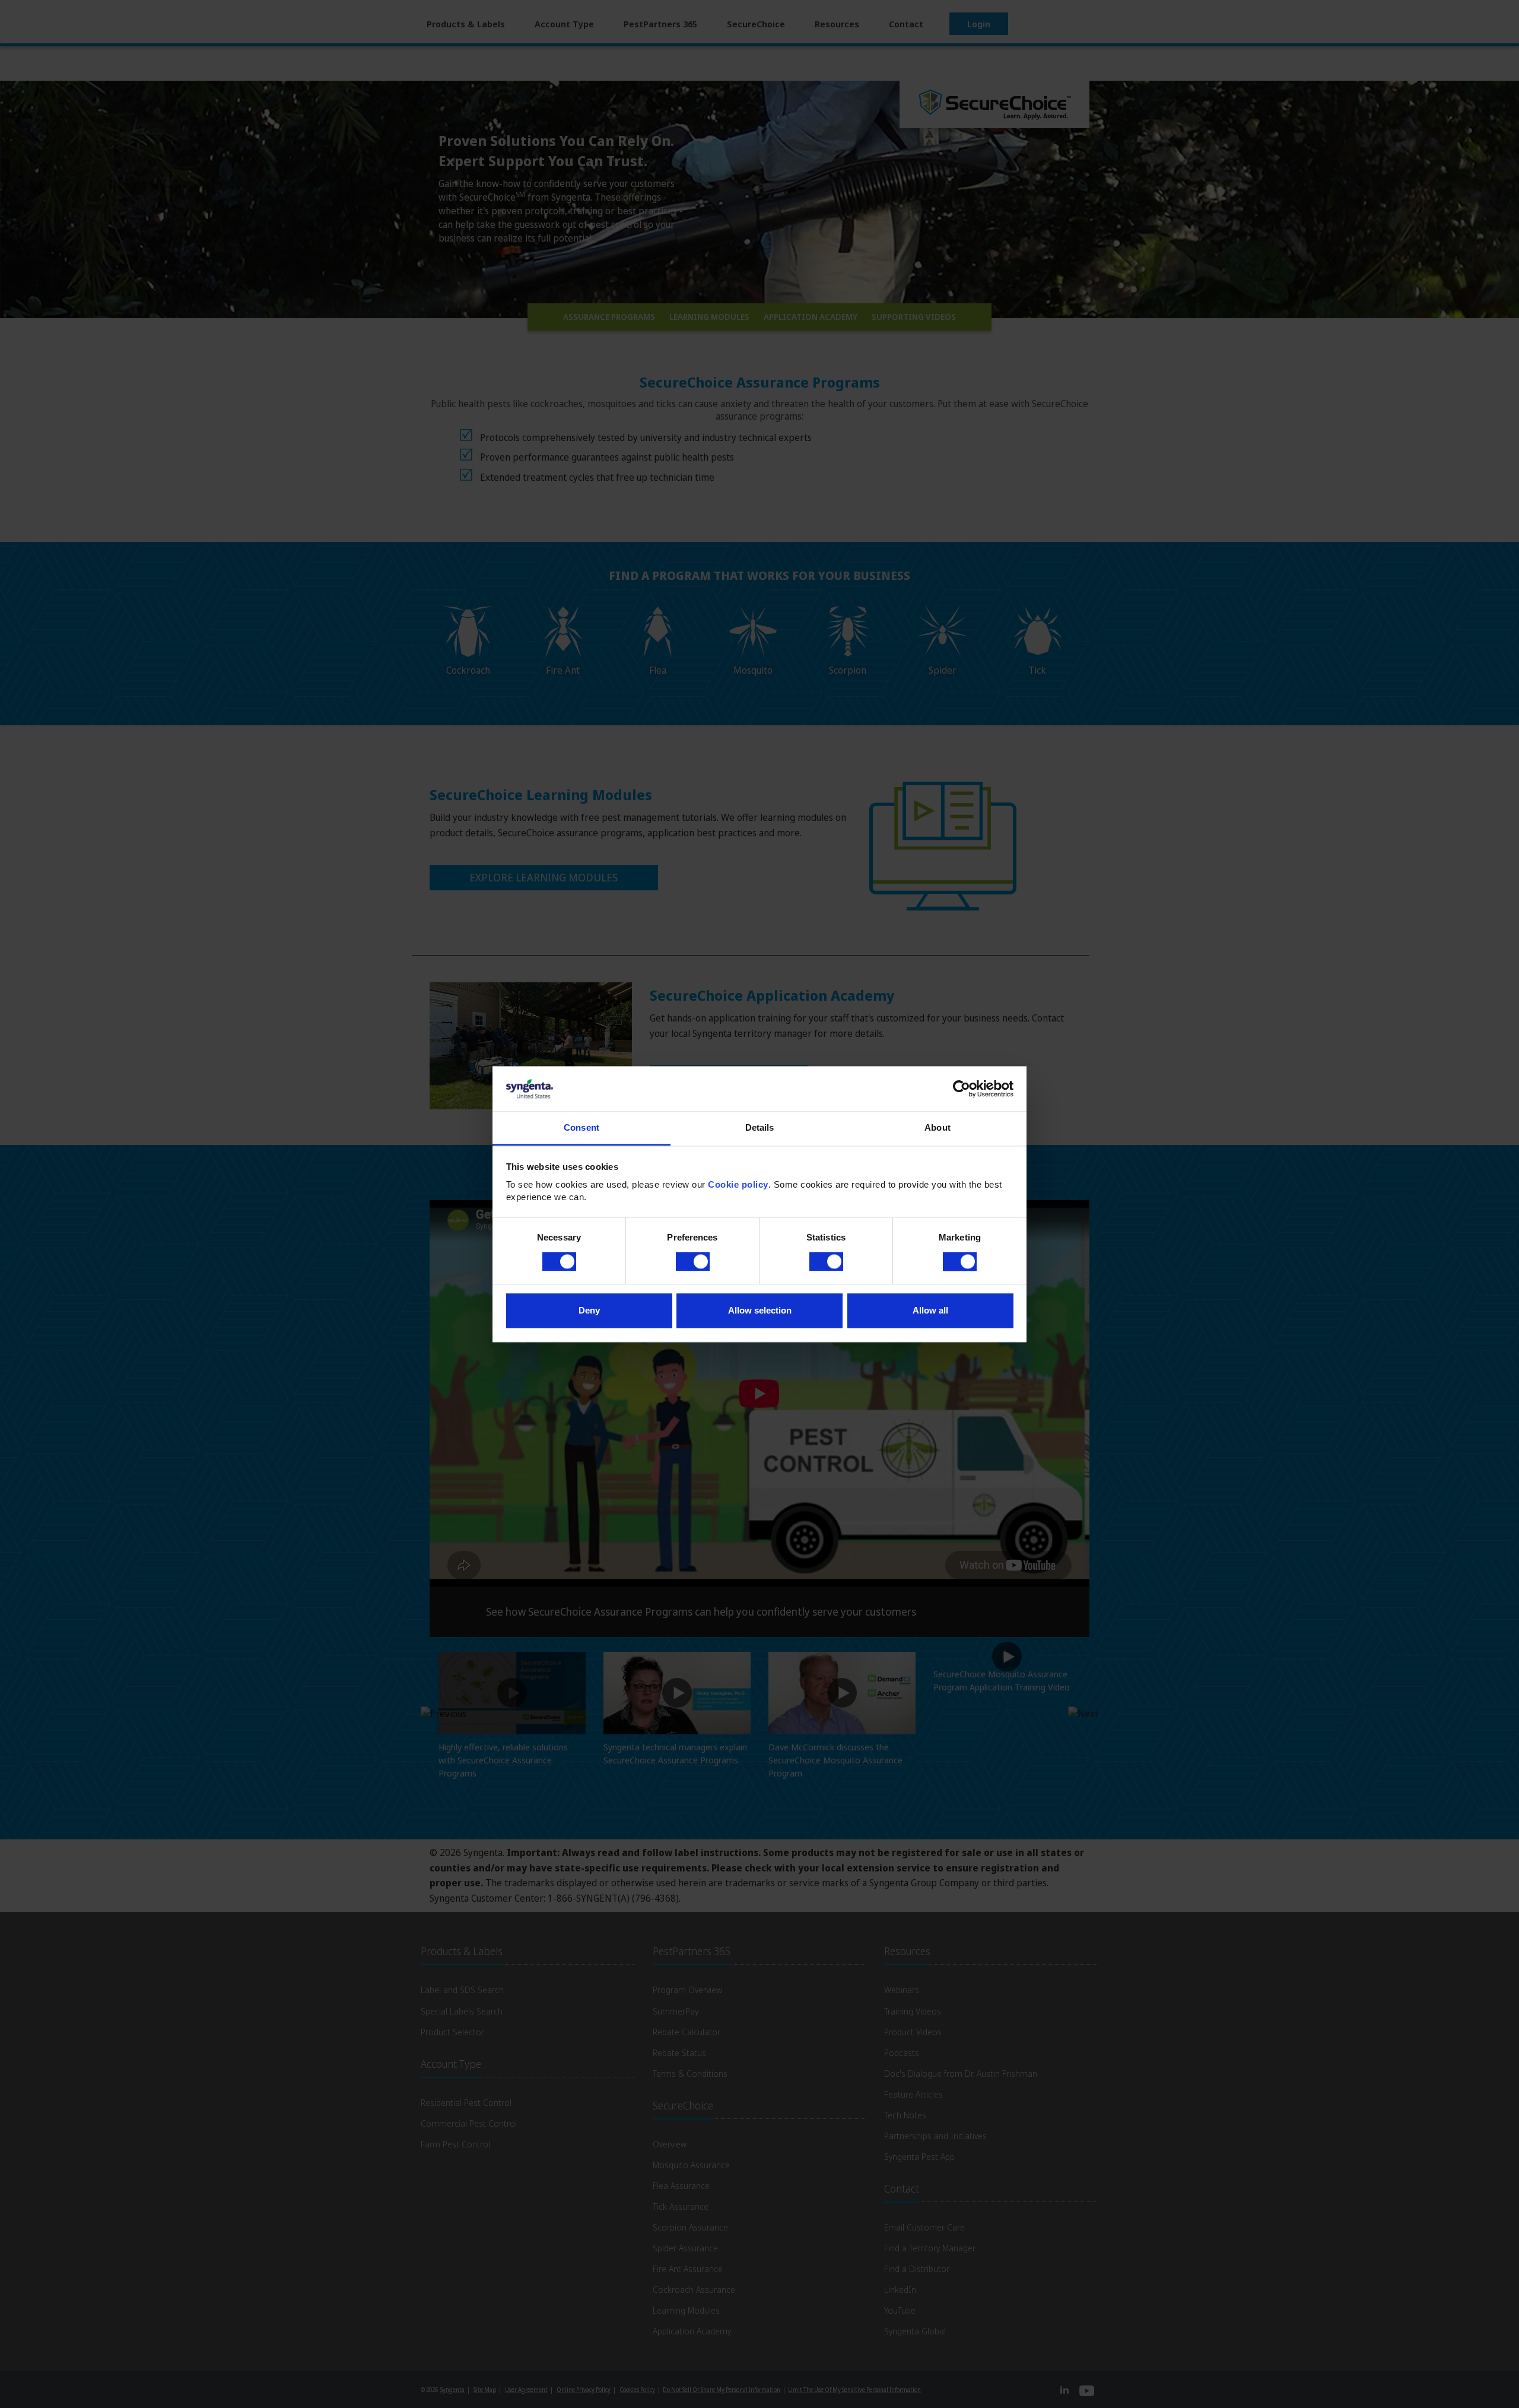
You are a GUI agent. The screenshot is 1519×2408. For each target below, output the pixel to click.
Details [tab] (760, 1128)
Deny (589, 1311)
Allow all (930, 1311)
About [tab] (938, 1128)
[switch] (693, 1261)
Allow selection (760, 1311)
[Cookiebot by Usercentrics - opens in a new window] (962, 1089)
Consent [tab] (581, 1128)
